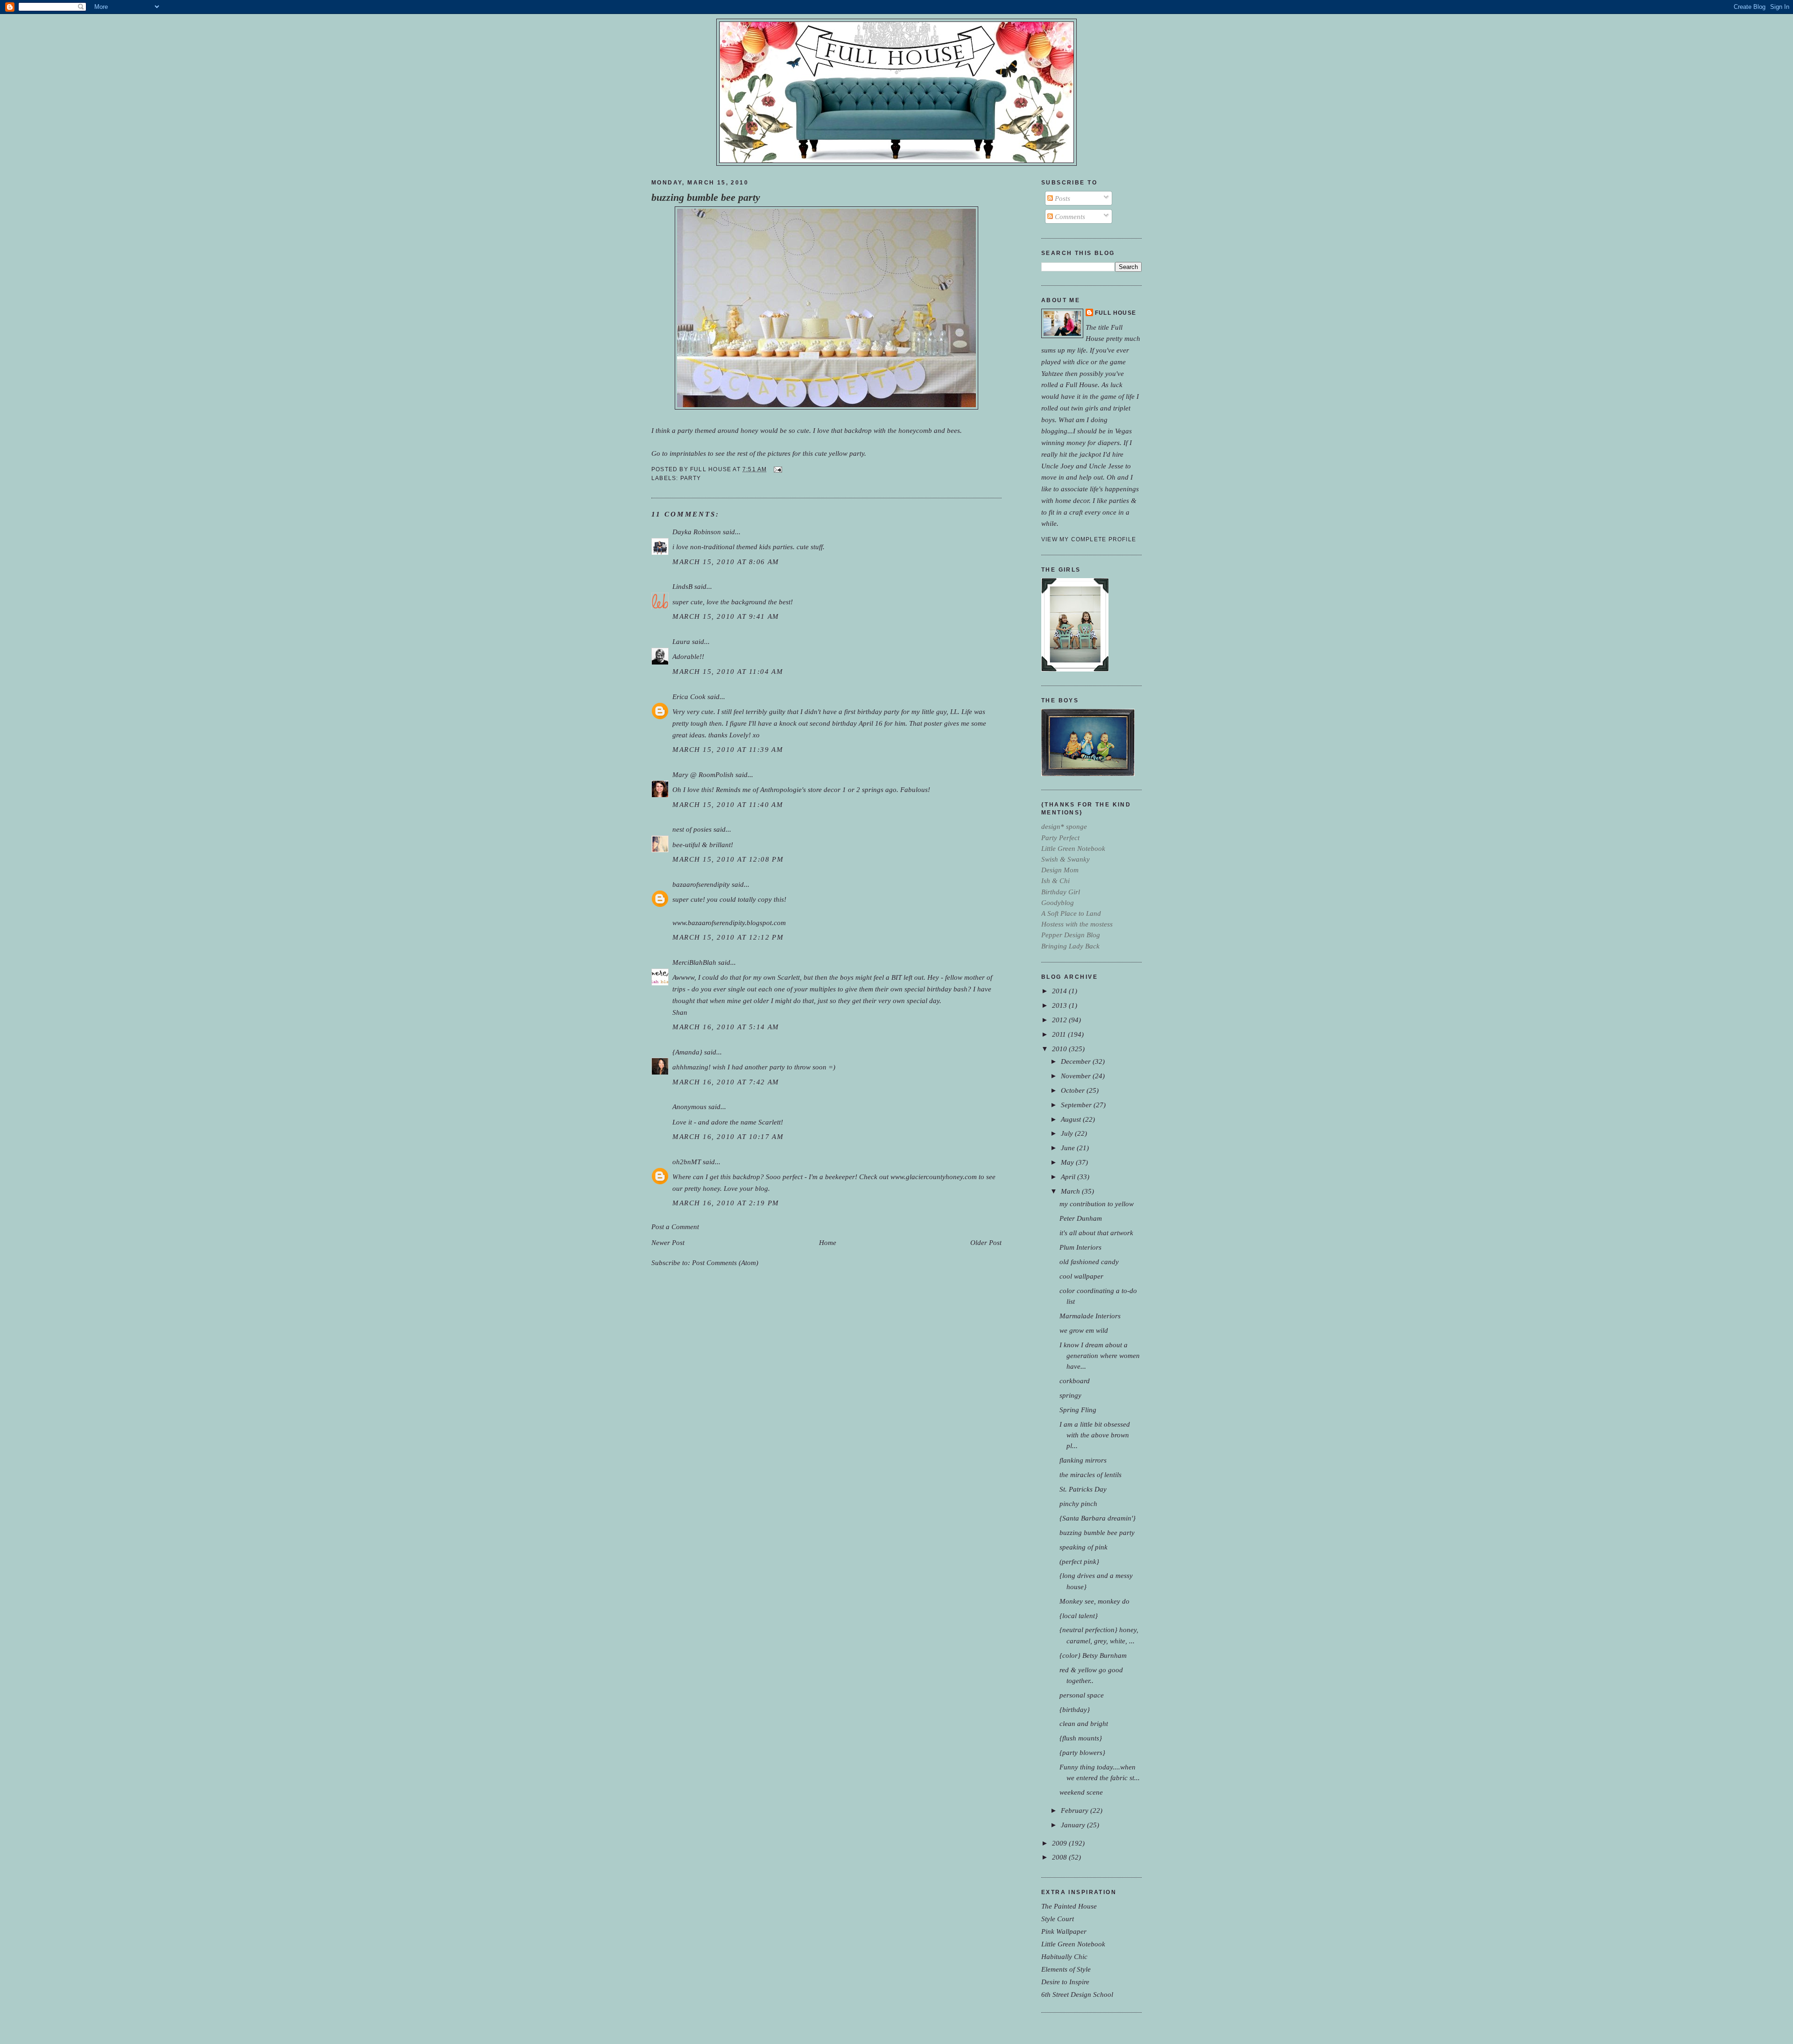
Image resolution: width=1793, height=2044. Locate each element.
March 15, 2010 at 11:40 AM (728, 804)
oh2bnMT (687, 1162)
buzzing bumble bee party (706, 198)
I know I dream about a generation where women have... (1100, 1355)
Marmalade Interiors (1090, 1316)
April (1069, 1177)
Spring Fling (1078, 1410)
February (1076, 1810)
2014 (1060, 991)
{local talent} (1079, 1616)
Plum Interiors (1080, 1247)
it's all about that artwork (1096, 1233)
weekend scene (1081, 1792)
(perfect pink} (1079, 1561)
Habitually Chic (1064, 1956)
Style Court (1058, 1919)
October (1074, 1090)
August (1072, 1119)
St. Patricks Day (1083, 1489)
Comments (1069, 216)
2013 (1060, 1005)
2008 (1060, 1857)
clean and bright (1084, 1723)
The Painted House (1069, 1906)
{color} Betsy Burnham (1093, 1655)
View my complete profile (1089, 539)
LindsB (682, 586)
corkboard (1075, 1381)
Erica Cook (689, 697)
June (1069, 1148)
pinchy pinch (1078, 1503)
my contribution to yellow (1097, 1204)
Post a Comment (675, 1227)
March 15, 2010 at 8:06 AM (726, 562)
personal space (1082, 1695)
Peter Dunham (1081, 1218)
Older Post (986, 1242)
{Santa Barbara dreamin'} (1098, 1518)
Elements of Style (1066, 1969)
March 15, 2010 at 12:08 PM (728, 859)
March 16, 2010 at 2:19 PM (726, 1203)
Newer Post (668, 1242)
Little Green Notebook (1073, 1944)
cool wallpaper (1081, 1276)
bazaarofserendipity (701, 884)
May (1068, 1162)
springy (1070, 1395)
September (1077, 1105)
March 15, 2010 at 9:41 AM (726, 616)
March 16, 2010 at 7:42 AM (726, 1082)
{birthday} (1075, 1709)
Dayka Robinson (697, 532)
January (1074, 1825)
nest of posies (692, 829)
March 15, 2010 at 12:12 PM (728, 937)
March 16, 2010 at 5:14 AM (726, 1027)
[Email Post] (776, 469)
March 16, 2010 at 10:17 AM (728, 1136)
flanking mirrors (1083, 1460)
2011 (1060, 1034)
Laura (681, 641)
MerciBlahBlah (694, 962)
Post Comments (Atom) (725, 1262)
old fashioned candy (1089, 1262)
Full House (1115, 313)
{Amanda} (687, 1052)
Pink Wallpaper (1064, 1931)
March (1071, 1191)
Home (828, 1242)
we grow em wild (1084, 1330)
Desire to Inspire (1065, 1982)
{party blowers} (1082, 1752)
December (1077, 1061)
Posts (1062, 198)
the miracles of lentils (1091, 1475)
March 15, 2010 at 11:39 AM (728, 749)
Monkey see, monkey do (1094, 1601)
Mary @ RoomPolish (703, 774)
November (1077, 1076)
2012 (1060, 1020)
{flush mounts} (1081, 1738)
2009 (1060, 1843)
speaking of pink (1084, 1547)
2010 (1060, 1049)
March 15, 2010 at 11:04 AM (728, 671)
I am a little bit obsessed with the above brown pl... (1095, 1435)
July (1068, 1133)
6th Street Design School (1077, 1994)
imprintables (688, 453)
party (691, 478)
